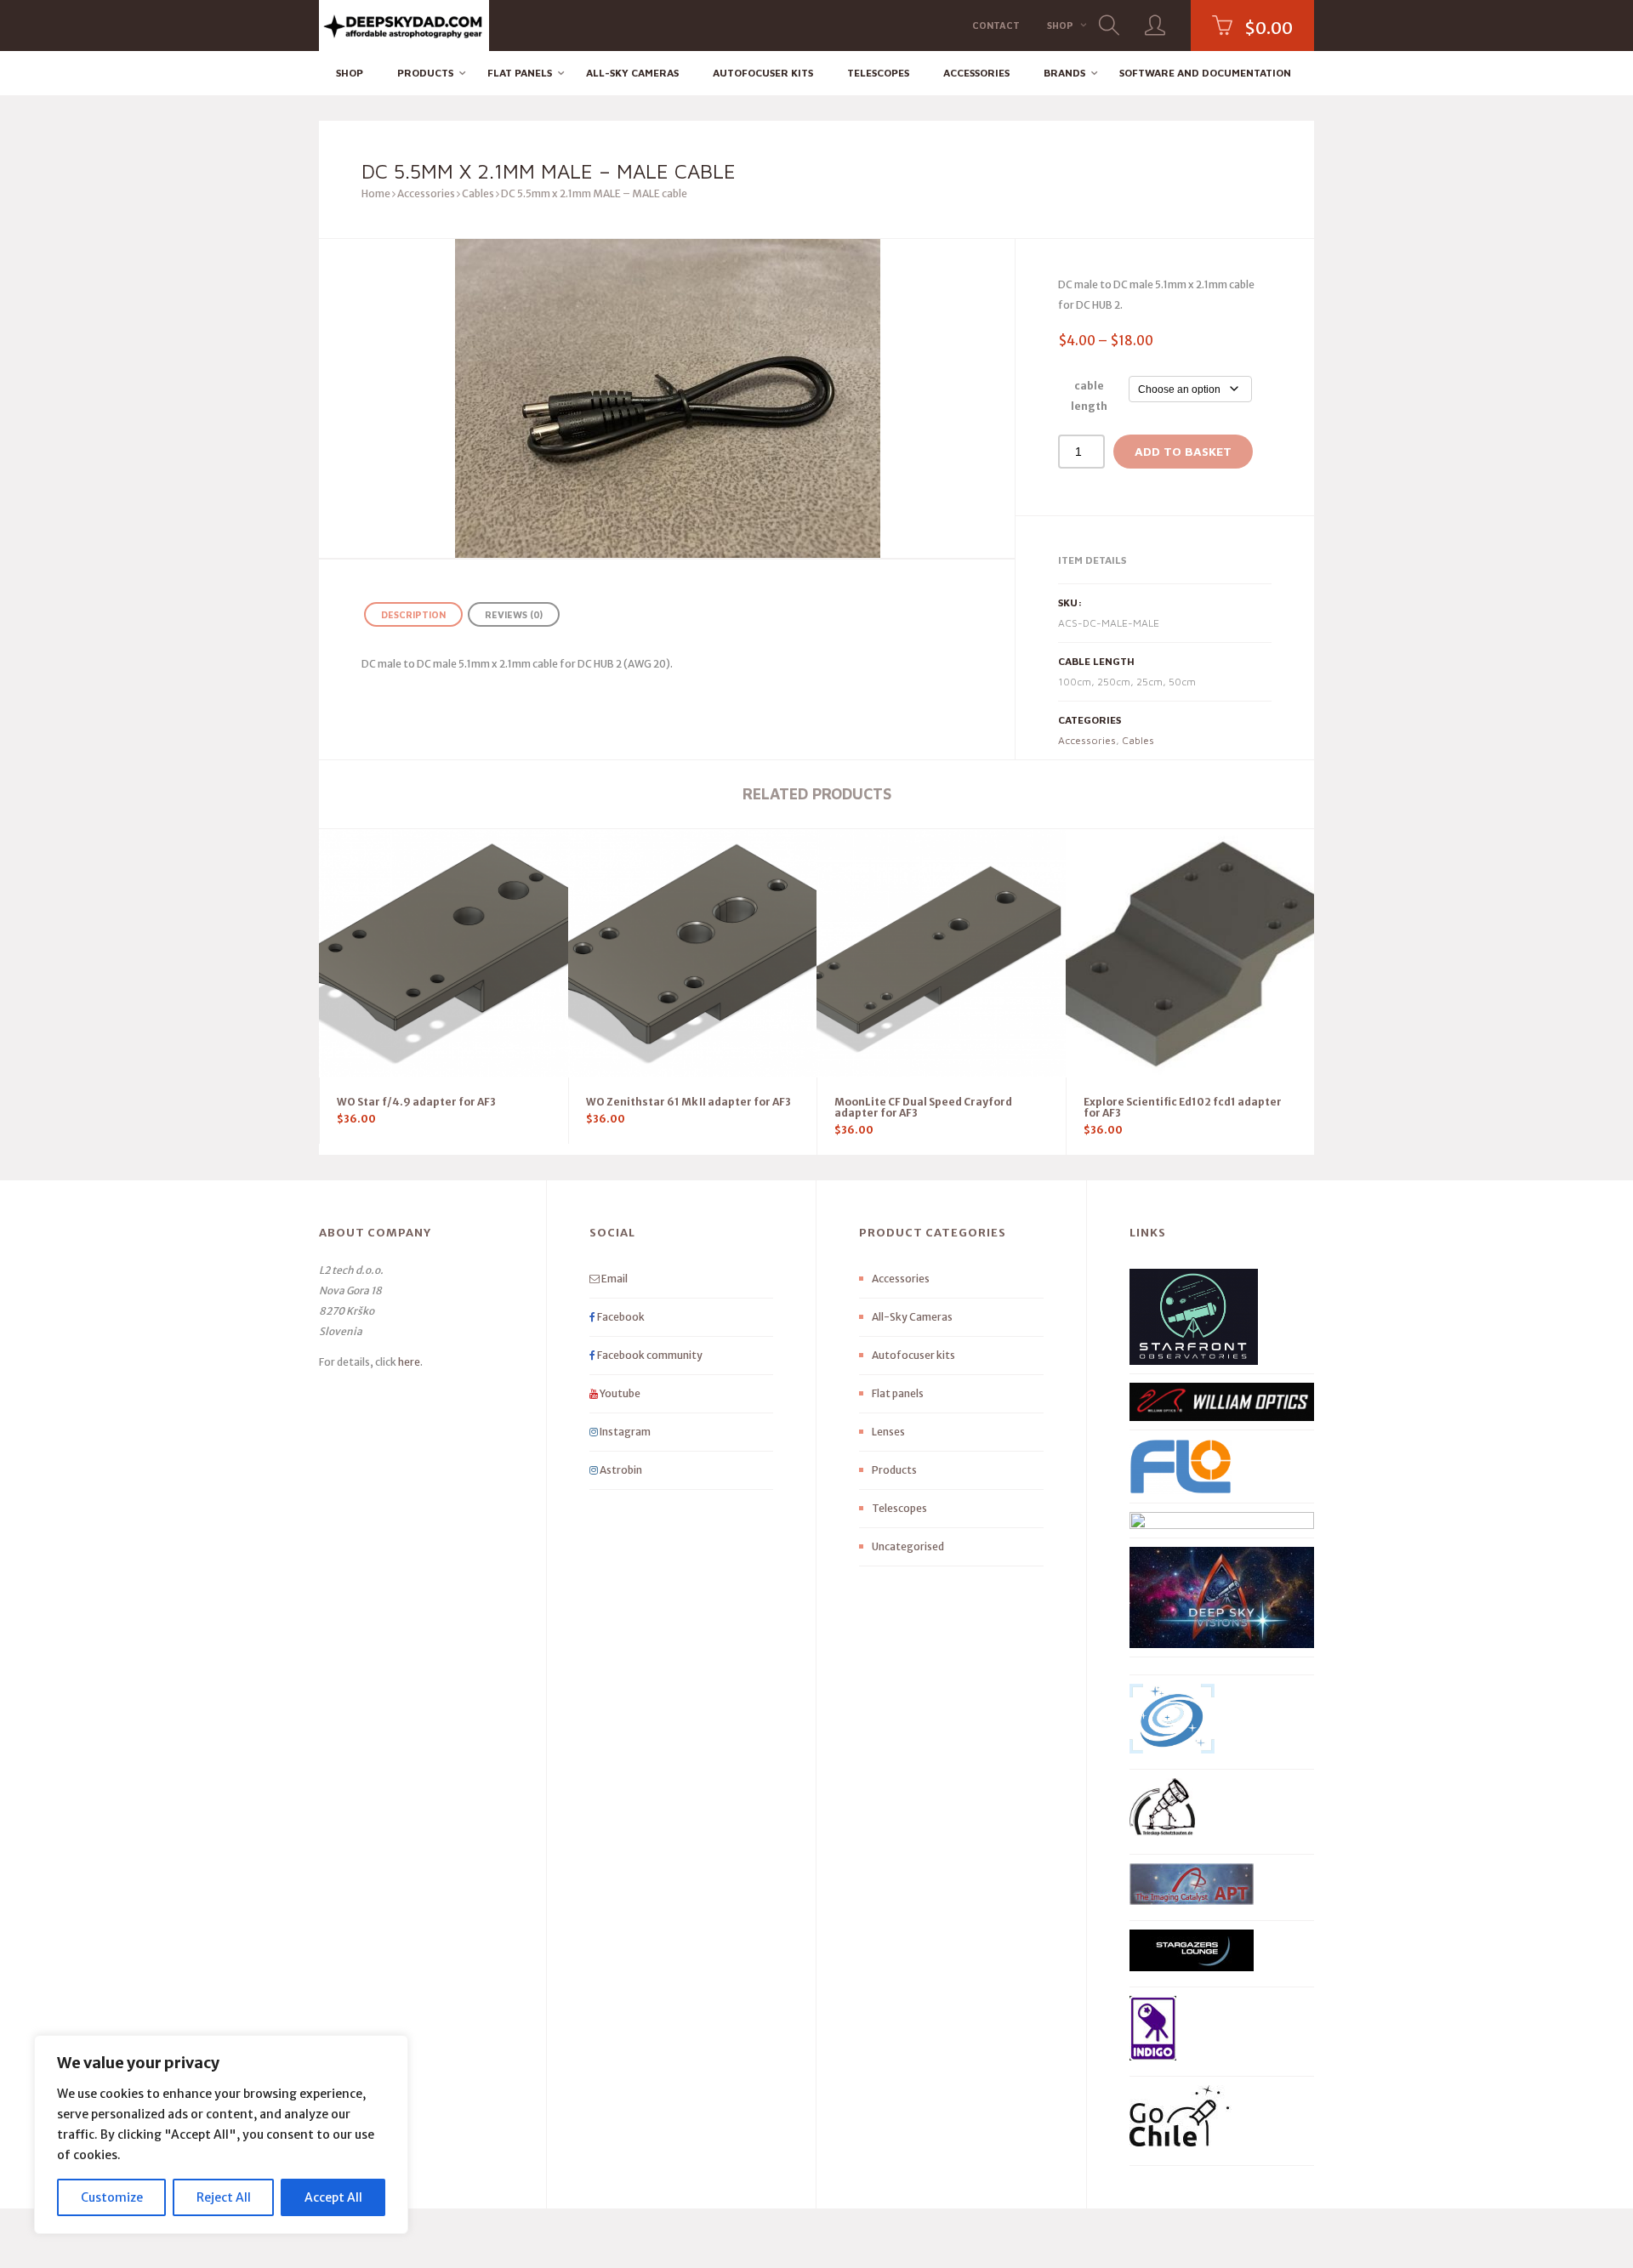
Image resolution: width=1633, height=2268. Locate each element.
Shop (1060, 25)
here (409, 1362)
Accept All (333, 2197)
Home (376, 193)
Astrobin (620, 1470)
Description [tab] (413, 614)
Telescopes (878, 73)
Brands (1064, 73)
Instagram (624, 1432)
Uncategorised (908, 1546)
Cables (478, 193)
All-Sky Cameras (632, 73)
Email (614, 1279)
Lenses (888, 1432)
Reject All (224, 2197)
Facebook (620, 1317)
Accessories (976, 73)
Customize (112, 2197)
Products (425, 73)
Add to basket (1183, 451)
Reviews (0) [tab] (514, 614)
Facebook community (649, 1355)
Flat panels (520, 73)
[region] (221, 2134)
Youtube (619, 1393)
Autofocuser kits (763, 73)
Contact (996, 25)
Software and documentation (1205, 73)
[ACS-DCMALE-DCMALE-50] (667, 398)
